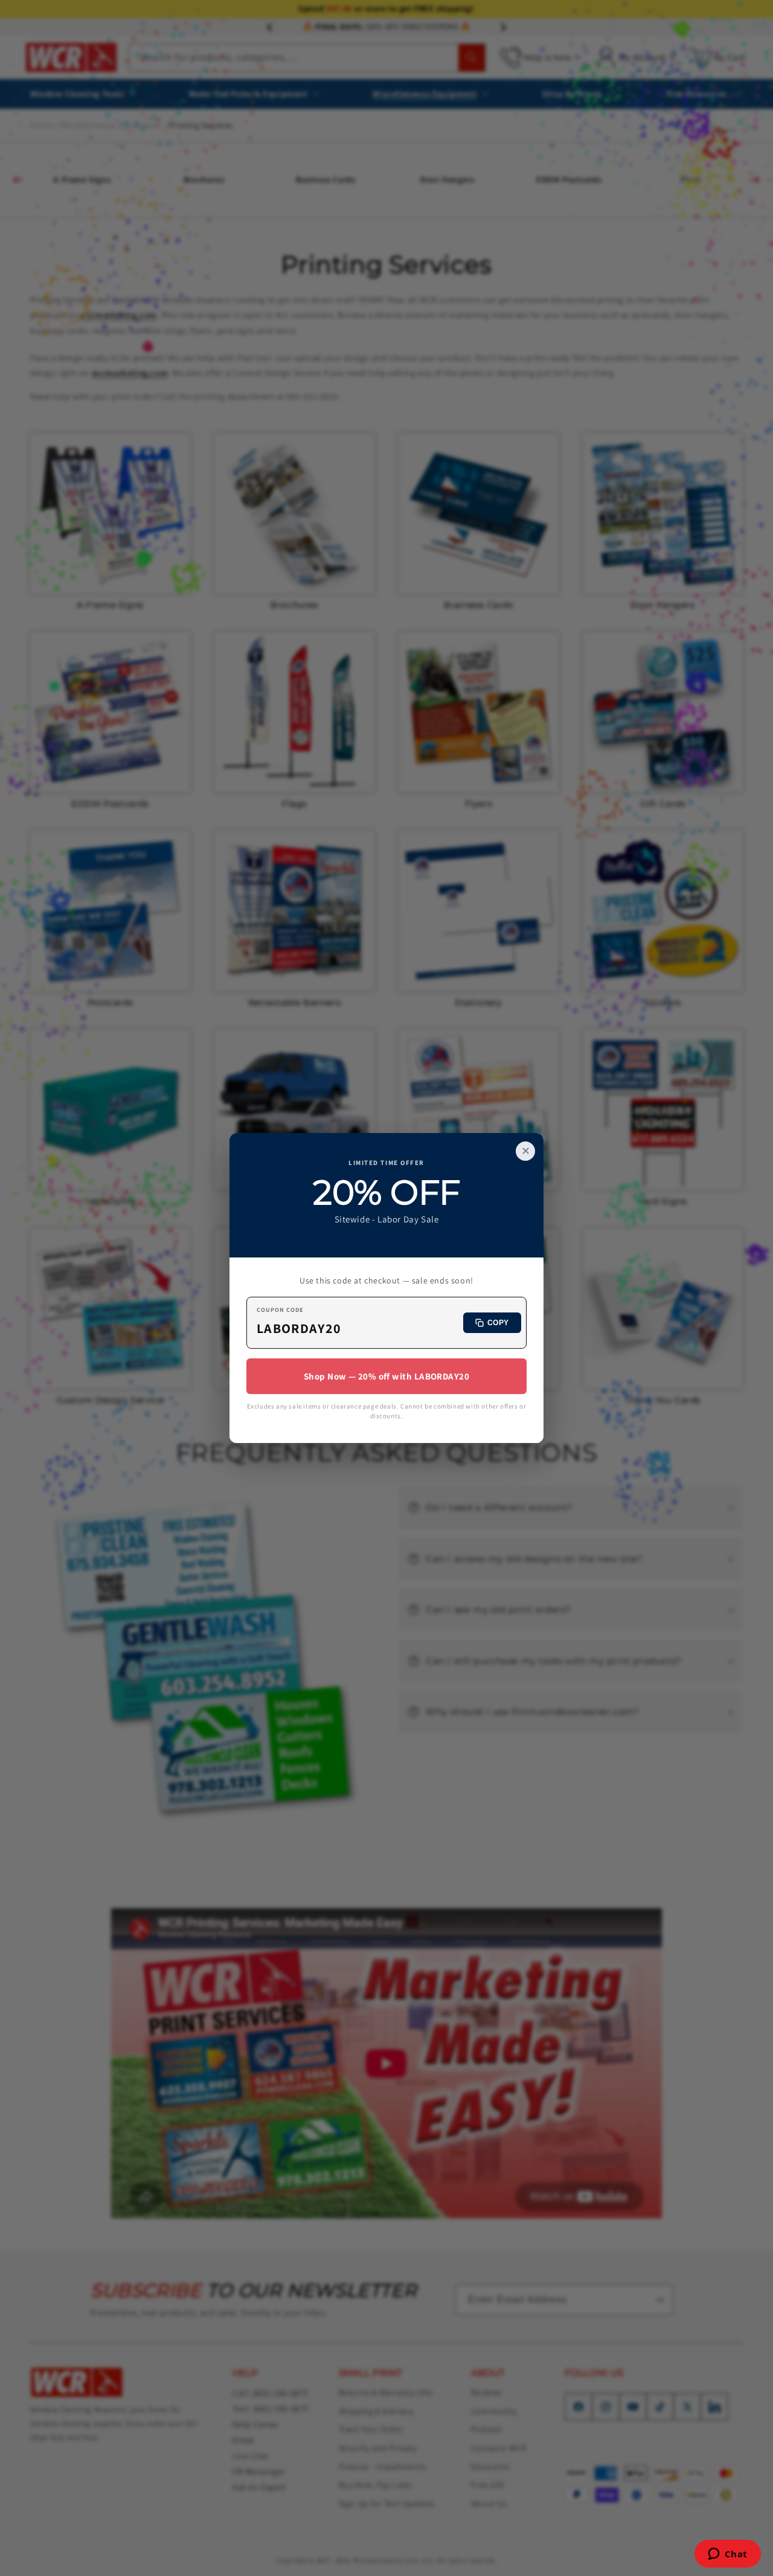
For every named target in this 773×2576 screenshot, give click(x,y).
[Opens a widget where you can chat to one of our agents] (727, 2555)
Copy (498, 1323)
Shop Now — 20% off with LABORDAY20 (386, 1376)
